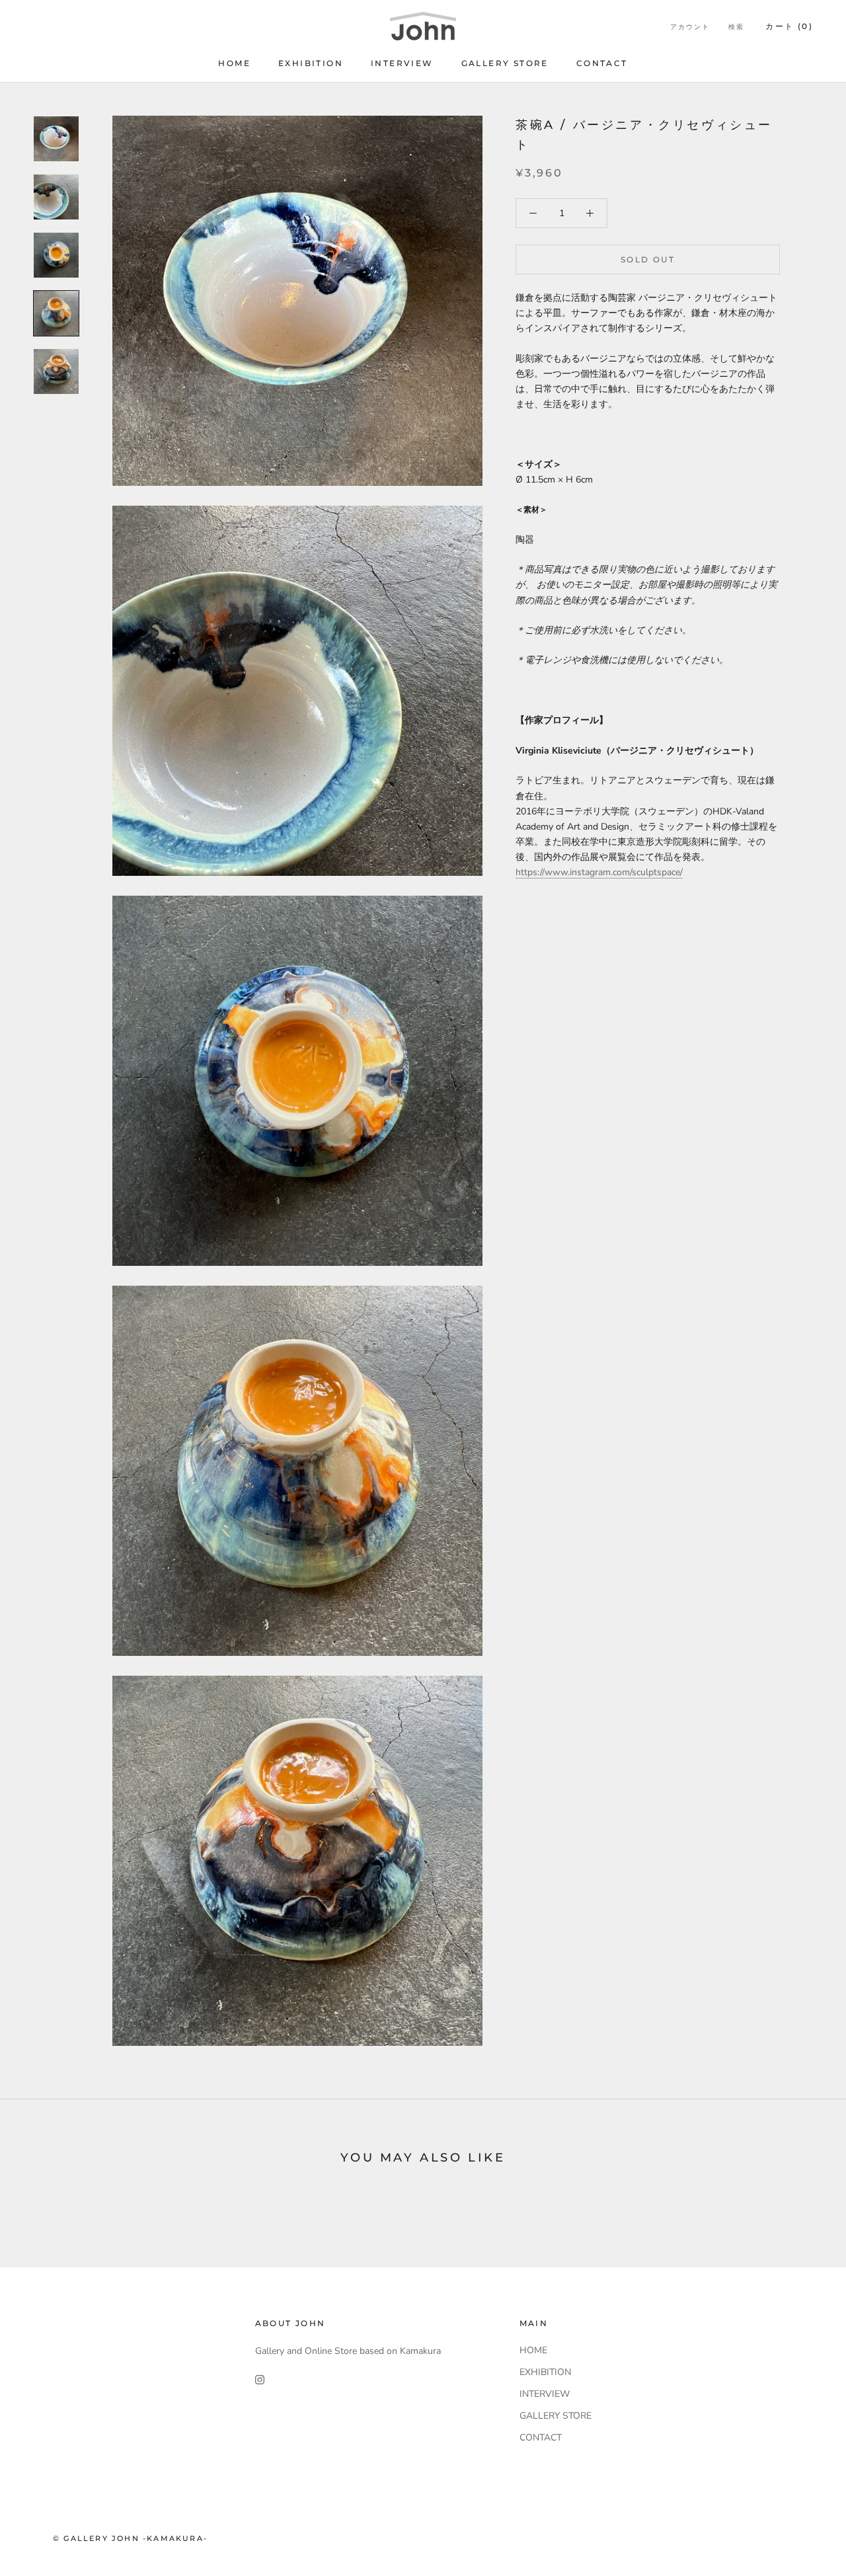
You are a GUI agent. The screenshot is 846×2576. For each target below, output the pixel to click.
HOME (234, 63)
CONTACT (602, 63)
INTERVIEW (402, 63)
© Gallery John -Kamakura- (130, 2538)
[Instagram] (260, 2379)
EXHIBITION (311, 63)
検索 (736, 27)
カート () (789, 26)
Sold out (648, 259)
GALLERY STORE (505, 63)
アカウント (690, 27)
